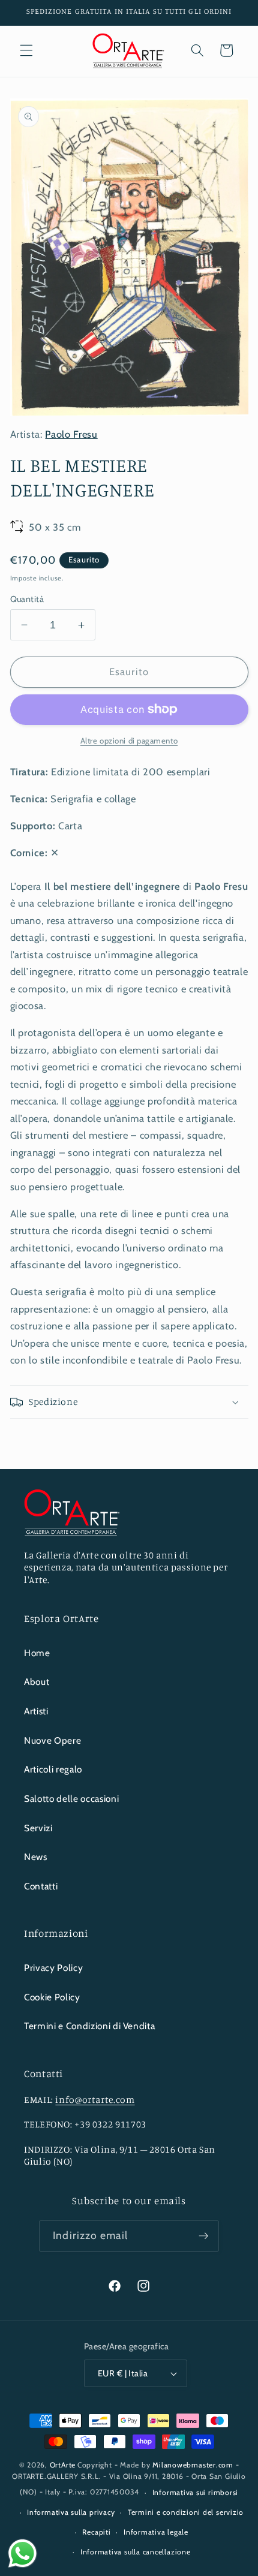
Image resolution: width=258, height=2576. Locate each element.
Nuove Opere (52, 1740)
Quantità (27, 599)
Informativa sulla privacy (71, 2512)
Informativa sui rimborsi (195, 2492)
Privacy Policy (53, 1968)
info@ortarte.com (95, 2100)
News (36, 1857)
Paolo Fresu (71, 434)
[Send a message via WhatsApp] (22, 2554)
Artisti (36, 1711)
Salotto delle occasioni (71, 1799)
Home (37, 1653)
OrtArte (63, 2465)
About (37, 1682)
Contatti (41, 1886)
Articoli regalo (53, 1769)
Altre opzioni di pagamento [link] (129, 741)
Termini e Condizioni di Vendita (89, 2026)
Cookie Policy (52, 1997)
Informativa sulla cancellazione (136, 2552)
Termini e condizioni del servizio (186, 2512)
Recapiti (96, 2532)
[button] (26, 50)
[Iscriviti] (203, 2236)
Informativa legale (156, 2532)
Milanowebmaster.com (193, 2465)
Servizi (38, 1828)
